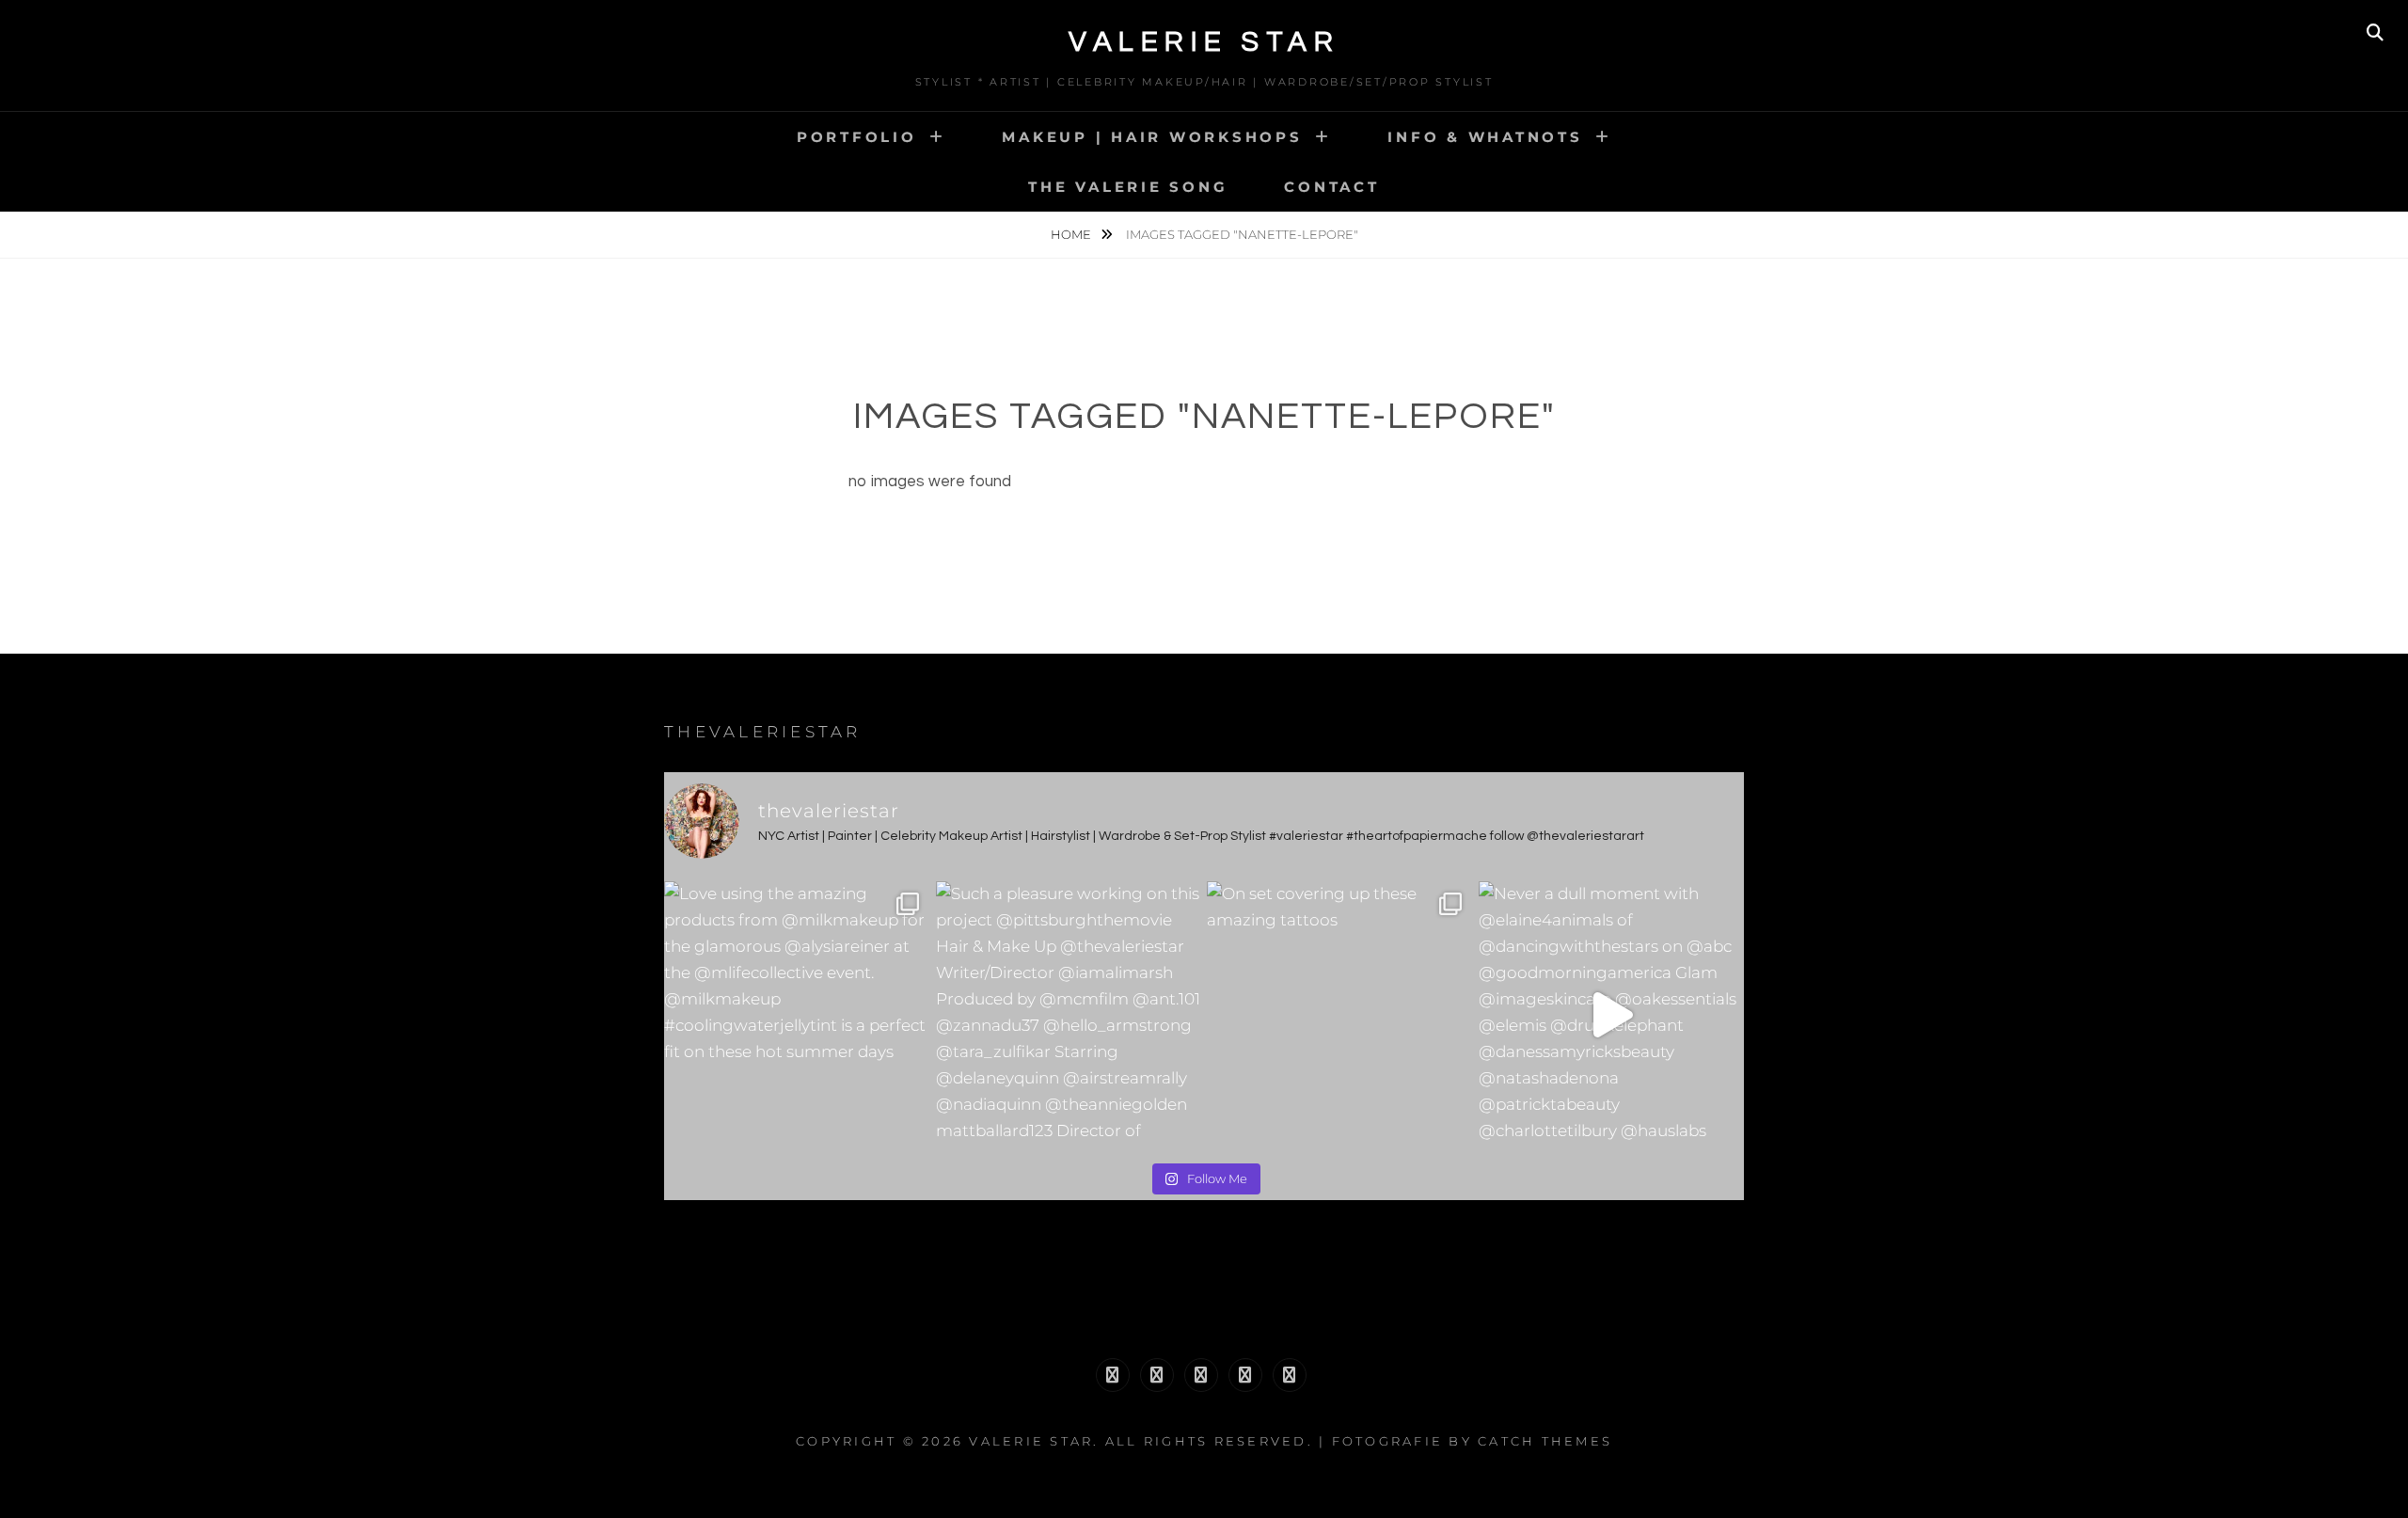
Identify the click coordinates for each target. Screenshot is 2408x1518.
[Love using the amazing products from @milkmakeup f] (797, 1014)
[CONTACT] (1290, 1375)
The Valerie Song (1128, 187)
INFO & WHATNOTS (1485, 137)
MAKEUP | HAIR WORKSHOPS (1152, 137)
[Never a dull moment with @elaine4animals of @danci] (1612, 1014)
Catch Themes (1545, 1441)
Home (1072, 234)
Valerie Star (1204, 42)
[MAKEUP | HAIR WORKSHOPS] (1157, 1375)
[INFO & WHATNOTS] (1201, 1375)
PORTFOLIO (857, 137)
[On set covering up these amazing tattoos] (1340, 1014)
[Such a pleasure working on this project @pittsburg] (1069, 1014)
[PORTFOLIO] (1113, 1375)
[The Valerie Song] (1245, 1375)
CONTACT (1331, 187)
